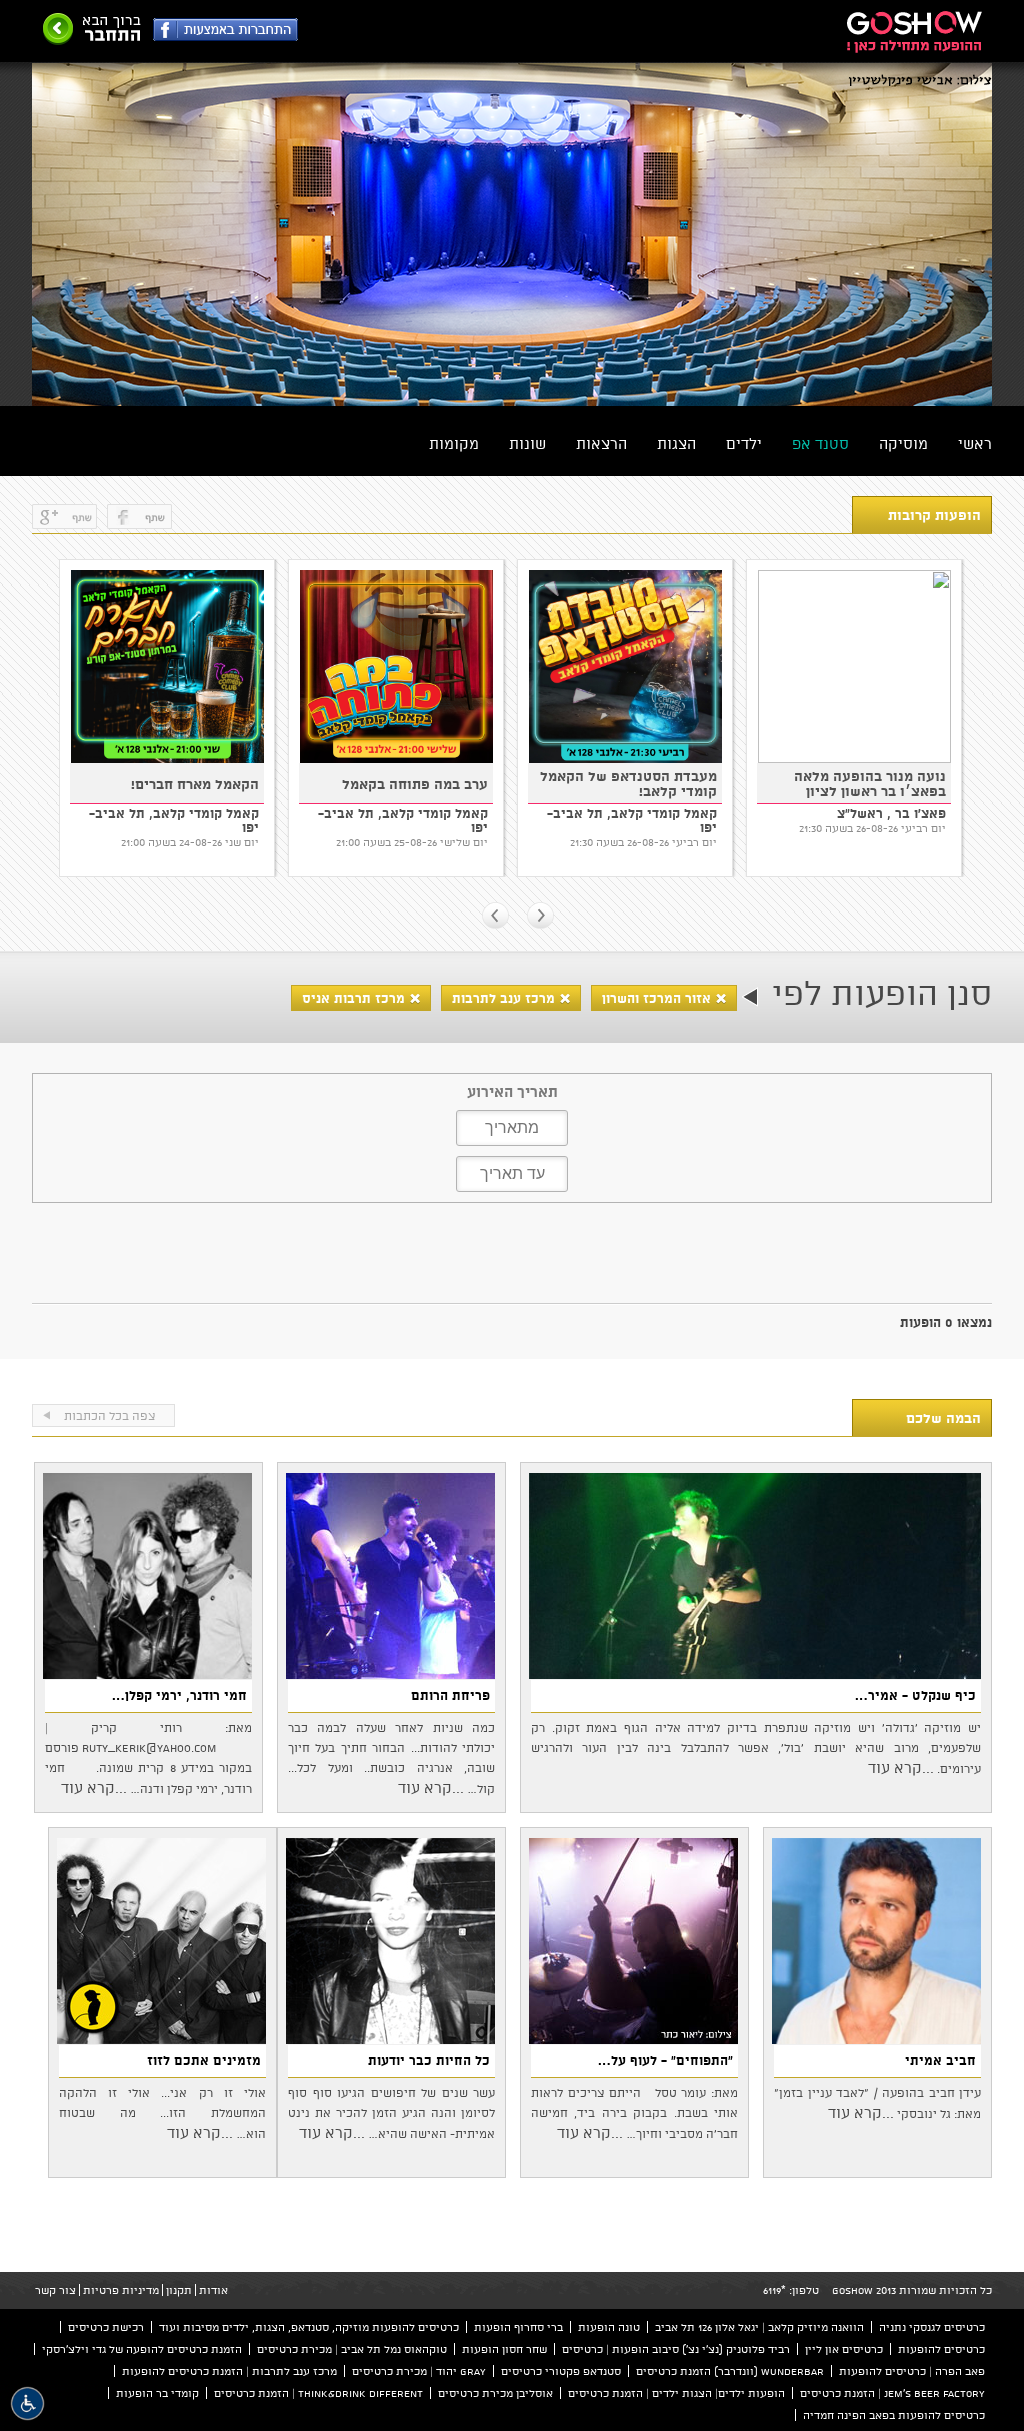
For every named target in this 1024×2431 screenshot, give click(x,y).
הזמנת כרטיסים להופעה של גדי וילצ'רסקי (142, 2349)
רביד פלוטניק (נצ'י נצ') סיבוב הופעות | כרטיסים (676, 2349)
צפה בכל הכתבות (110, 1415)
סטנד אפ (820, 443)
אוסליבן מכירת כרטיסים (495, 2393)
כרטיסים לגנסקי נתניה (932, 2327)
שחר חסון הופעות (504, 2349)
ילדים (744, 443)
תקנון (179, 2290)
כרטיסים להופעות (941, 2349)
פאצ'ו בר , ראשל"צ (662, 813)
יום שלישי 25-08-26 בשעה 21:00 (183, 842)
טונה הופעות (609, 2327)
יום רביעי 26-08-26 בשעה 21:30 (414, 842)
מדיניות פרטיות (121, 2290)
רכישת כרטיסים (106, 2327)
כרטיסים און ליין (844, 2349)
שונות (527, 443)
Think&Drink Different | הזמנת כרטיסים (318, 2393)
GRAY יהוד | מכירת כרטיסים (419, 2371)
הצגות (676, 443)
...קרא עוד (901, 1767)
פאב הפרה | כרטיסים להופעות (912, 2371)
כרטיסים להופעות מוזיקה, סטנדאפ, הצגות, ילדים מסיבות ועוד (309, 2327)
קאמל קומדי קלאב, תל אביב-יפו (174, 820)
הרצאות (601, 443)
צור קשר (55, 2290)
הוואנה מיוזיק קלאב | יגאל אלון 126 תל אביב (759, 2327)
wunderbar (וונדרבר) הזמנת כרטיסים (730, 2371)
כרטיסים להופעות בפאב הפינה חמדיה (894, 2415)
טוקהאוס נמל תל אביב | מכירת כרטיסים (352, 2349)
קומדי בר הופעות (157, 2393)
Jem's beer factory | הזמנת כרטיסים (892, 2393)
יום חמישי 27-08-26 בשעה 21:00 (870, 842)
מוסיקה (903, 443)
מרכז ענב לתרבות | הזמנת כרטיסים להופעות (229, 2371)
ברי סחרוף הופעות (518, 2327)
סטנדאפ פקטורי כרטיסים (561, 2371)
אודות (213, 2290)
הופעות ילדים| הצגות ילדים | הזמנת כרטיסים (676, 2393)
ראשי (975, 443)
